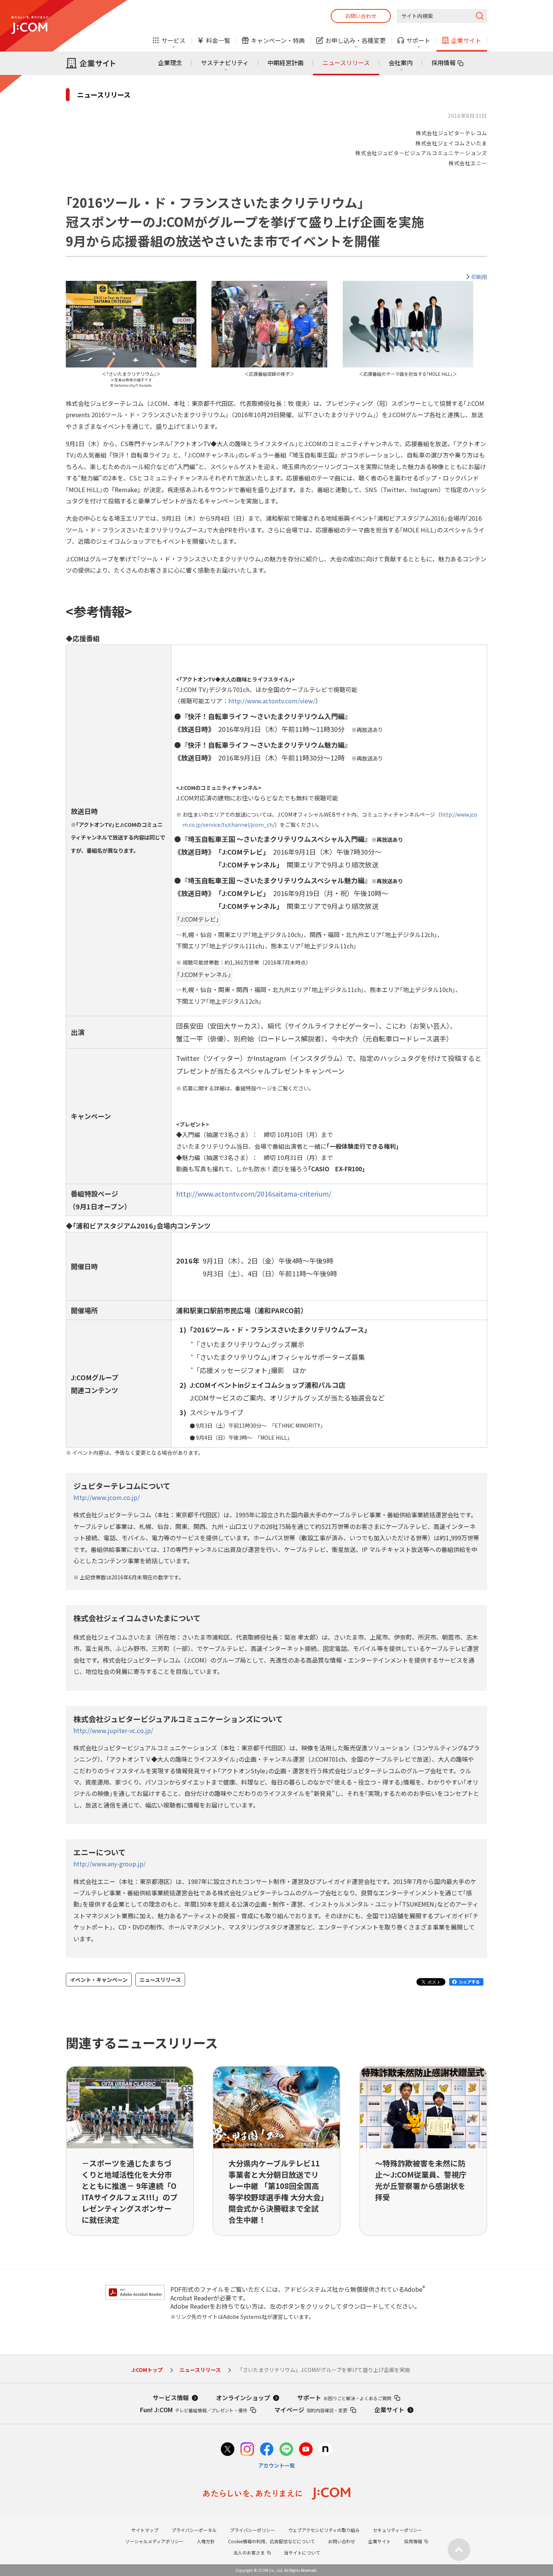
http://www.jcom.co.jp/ (106, 1497)
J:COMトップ (147, 2370)
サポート (344, 2398)
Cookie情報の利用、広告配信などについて (271, 2541)
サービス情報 (171, 2398)
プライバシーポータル (194, 2530)
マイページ (311, 2410)
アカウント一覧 (276, 2465)
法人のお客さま (249, 2552)
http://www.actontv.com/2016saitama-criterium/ (254, 1193)
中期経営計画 (286, 62)
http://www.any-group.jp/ (109, 1864)
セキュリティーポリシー (397, 2530)
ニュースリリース (346, 62)
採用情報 (444, 62)
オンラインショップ (243, 2398)
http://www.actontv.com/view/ (272, 701)
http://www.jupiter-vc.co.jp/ (113, 1730)
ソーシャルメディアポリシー (154, 2541)
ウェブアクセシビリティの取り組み (324, 2530)
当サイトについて (302, 2552)
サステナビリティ (225, 62)
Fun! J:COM (194, 2410)
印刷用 (479, 277)
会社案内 (401, 62)
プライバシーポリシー (252, 2530)
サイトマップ (145, 2530)
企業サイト (389, 2410)
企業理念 (170, 62)
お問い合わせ (361, 16)
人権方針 (206, 2541)
